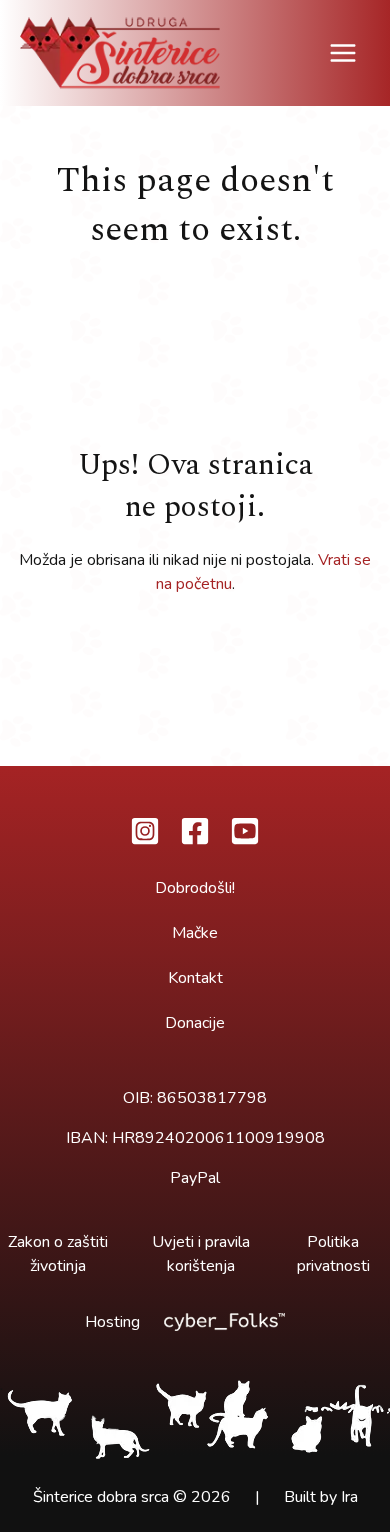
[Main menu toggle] (343, 53)
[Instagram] (145, 831)
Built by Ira (321, 1497)
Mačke (195, 933)
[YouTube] (245, 831)
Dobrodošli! (195, 888)
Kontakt (195, 978)
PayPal (195, 1178)
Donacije (195, 1023)
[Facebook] (195, 831)
